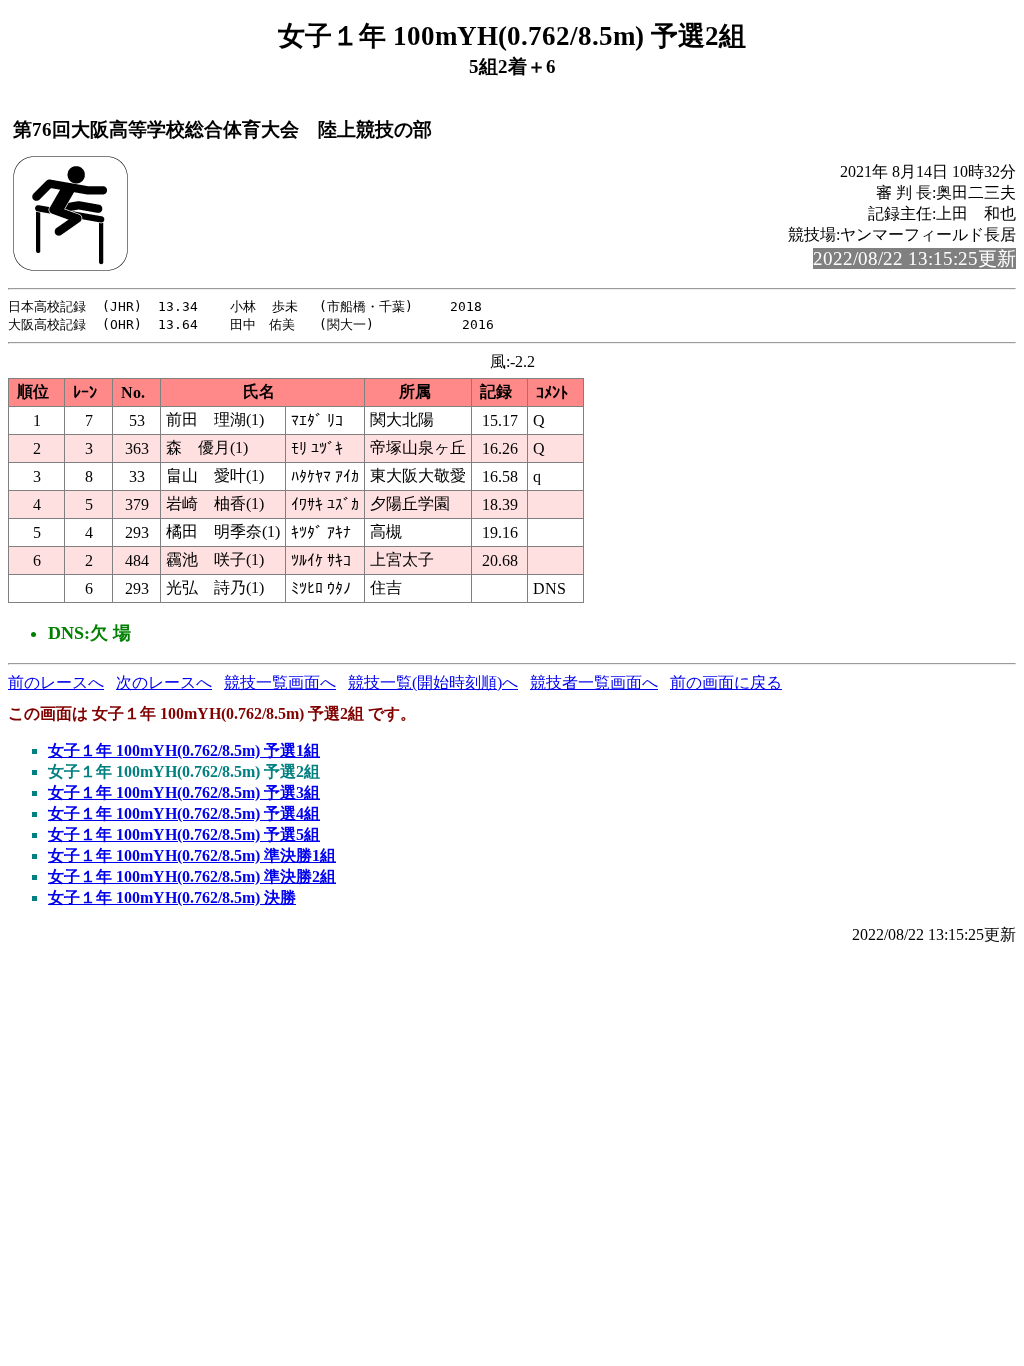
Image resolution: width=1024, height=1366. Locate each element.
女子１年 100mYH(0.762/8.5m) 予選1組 (184, 750)
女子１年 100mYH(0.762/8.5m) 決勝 (172, 897)
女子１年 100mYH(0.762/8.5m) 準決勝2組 (192, 876)
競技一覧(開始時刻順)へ (433, 682)
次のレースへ (164, 682)
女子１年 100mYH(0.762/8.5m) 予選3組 (184, 792)
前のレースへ (56, 682)
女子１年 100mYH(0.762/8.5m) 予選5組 (184, 834)
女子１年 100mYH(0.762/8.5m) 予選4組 (184, 813)
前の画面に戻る (726, 682)
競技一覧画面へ (280, 682)
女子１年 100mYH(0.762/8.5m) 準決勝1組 (192, 855)
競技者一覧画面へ (594, 682)
